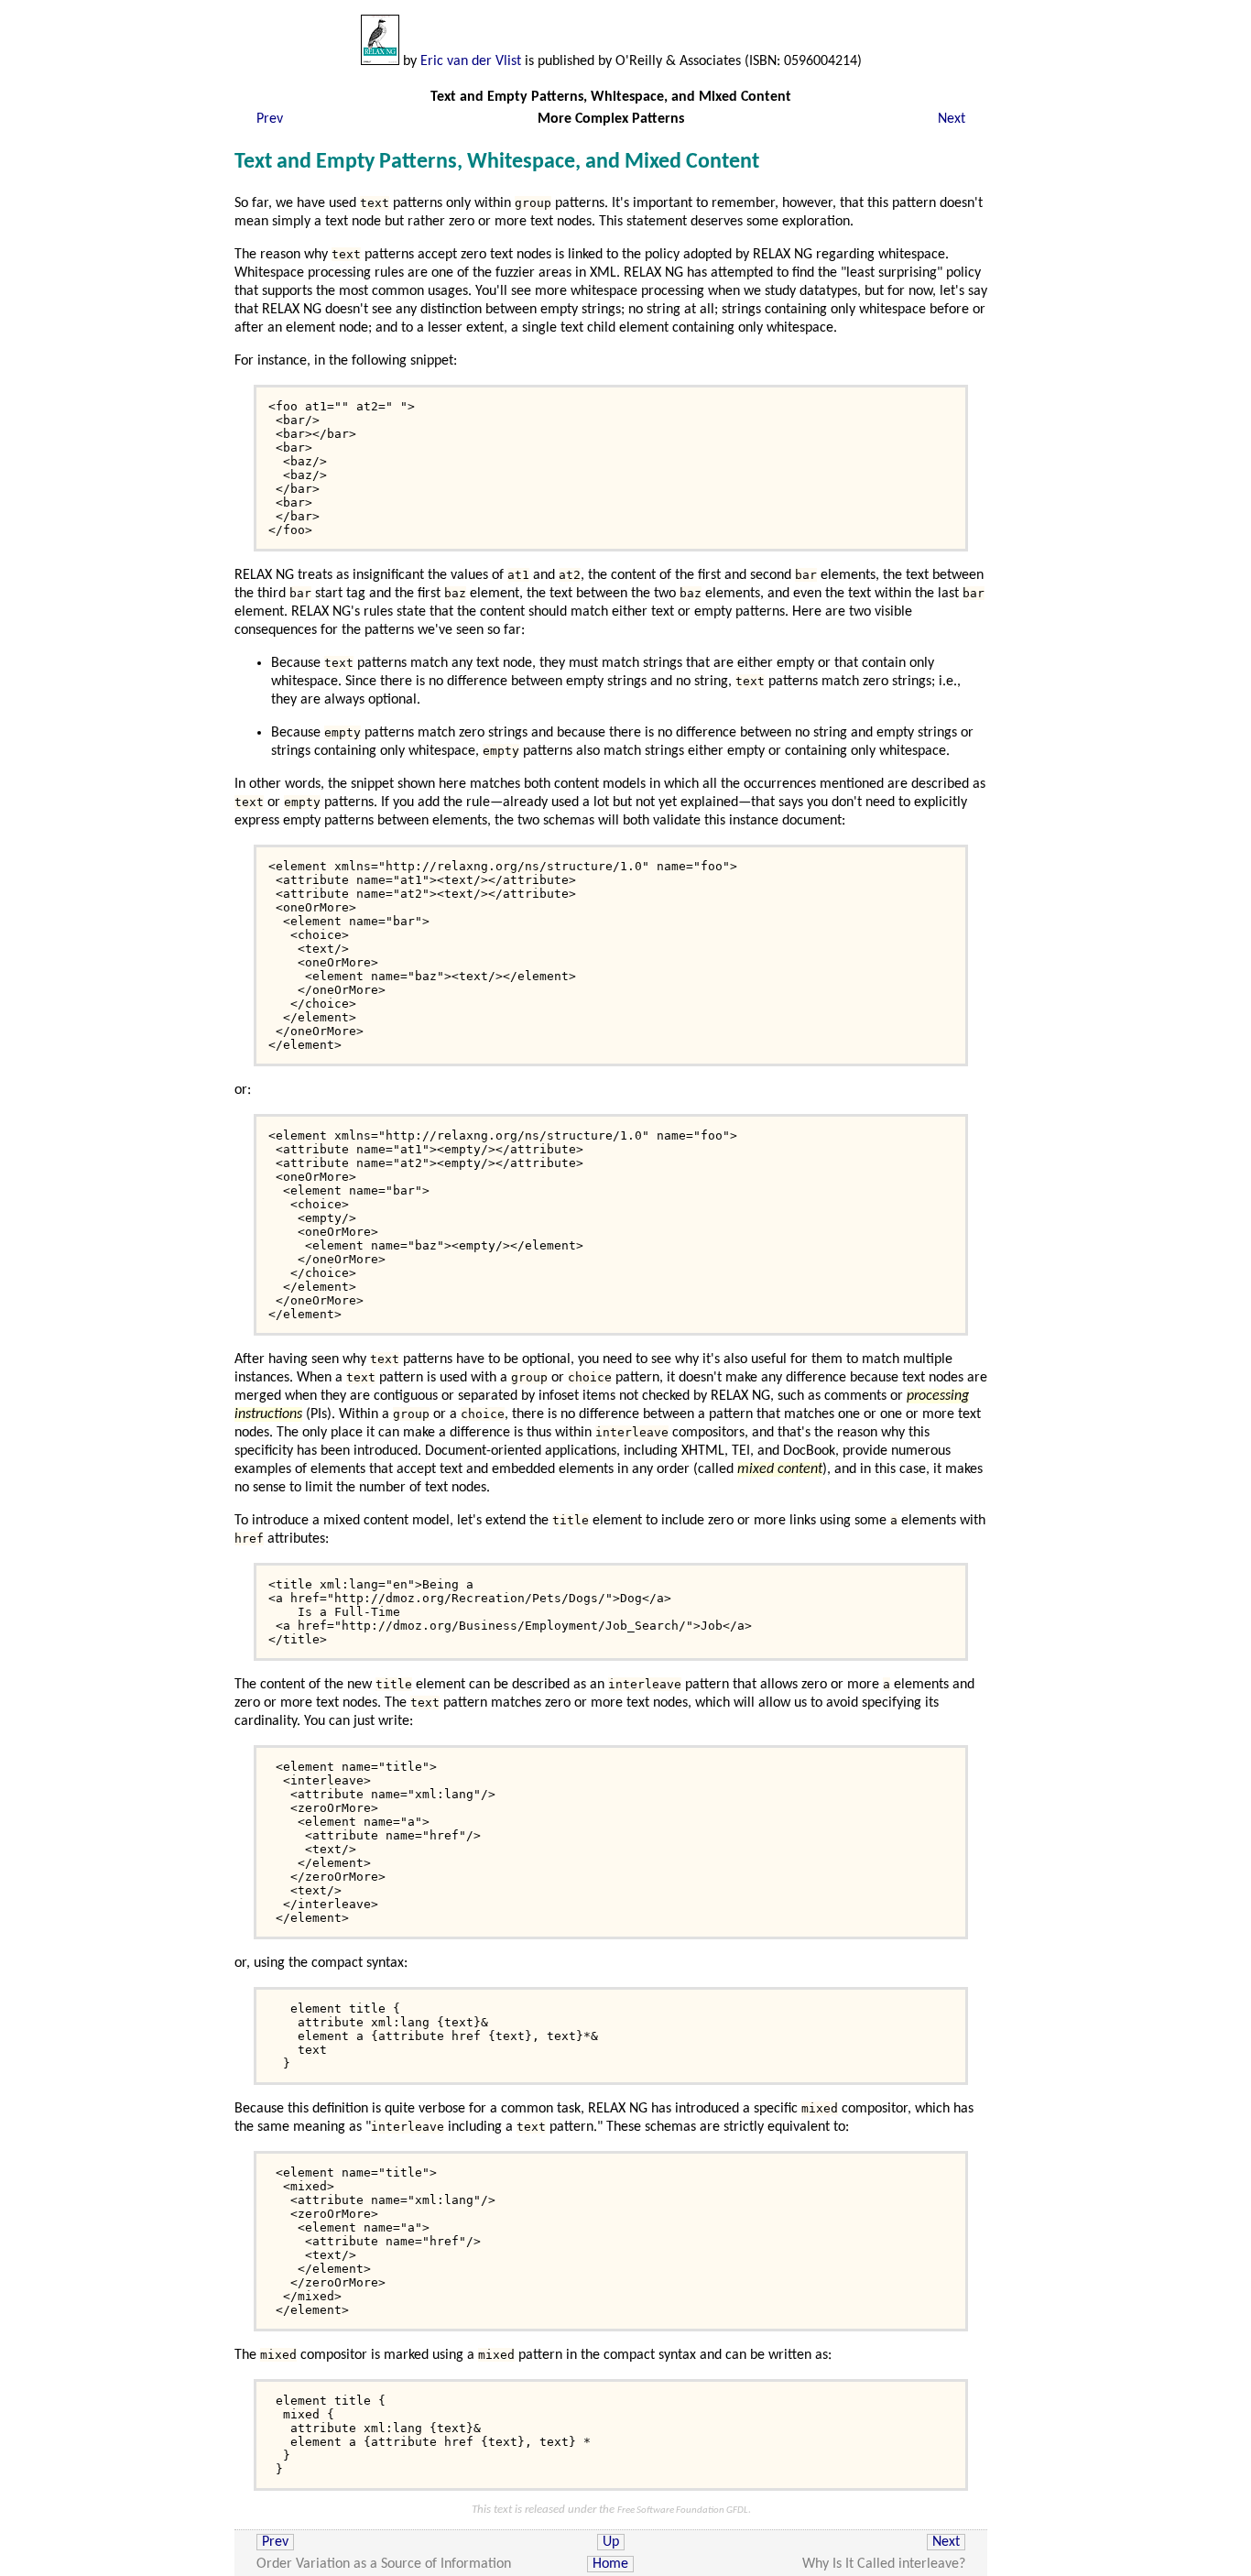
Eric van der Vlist (471, 61)
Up (611, 2542)
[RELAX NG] (380, 61)
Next (952, 119)
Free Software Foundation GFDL (683, 2511)
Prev (270, 119)
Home (610, 2564)
